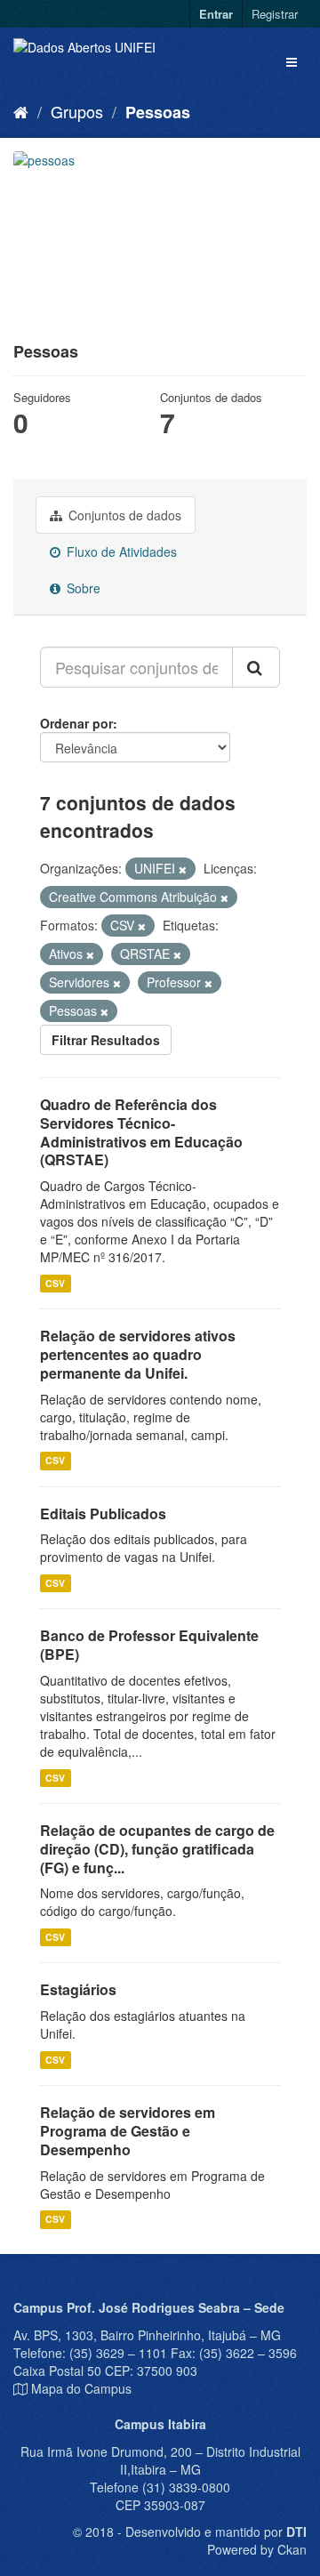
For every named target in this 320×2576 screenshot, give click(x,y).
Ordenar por (76, 723)
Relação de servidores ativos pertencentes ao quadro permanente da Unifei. (138, 1354)
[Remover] (183, 869)
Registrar (275, 14)
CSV (55, 1283)
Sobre (82, 588)
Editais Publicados (103, 1513)
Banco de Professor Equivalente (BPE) (149, 1645)
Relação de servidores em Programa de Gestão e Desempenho (128, 2131)
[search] (256, 667)
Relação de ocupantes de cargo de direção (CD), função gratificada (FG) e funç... (157, 1849)
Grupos (77, 111)
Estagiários (78, 1989)
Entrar (216, 14)
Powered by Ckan (257, 2549)
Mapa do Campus (81, 2388)
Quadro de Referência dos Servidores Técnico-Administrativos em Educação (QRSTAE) (141, 1132)
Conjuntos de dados (123, 515)
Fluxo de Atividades (120, 551)
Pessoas (158, 112)
